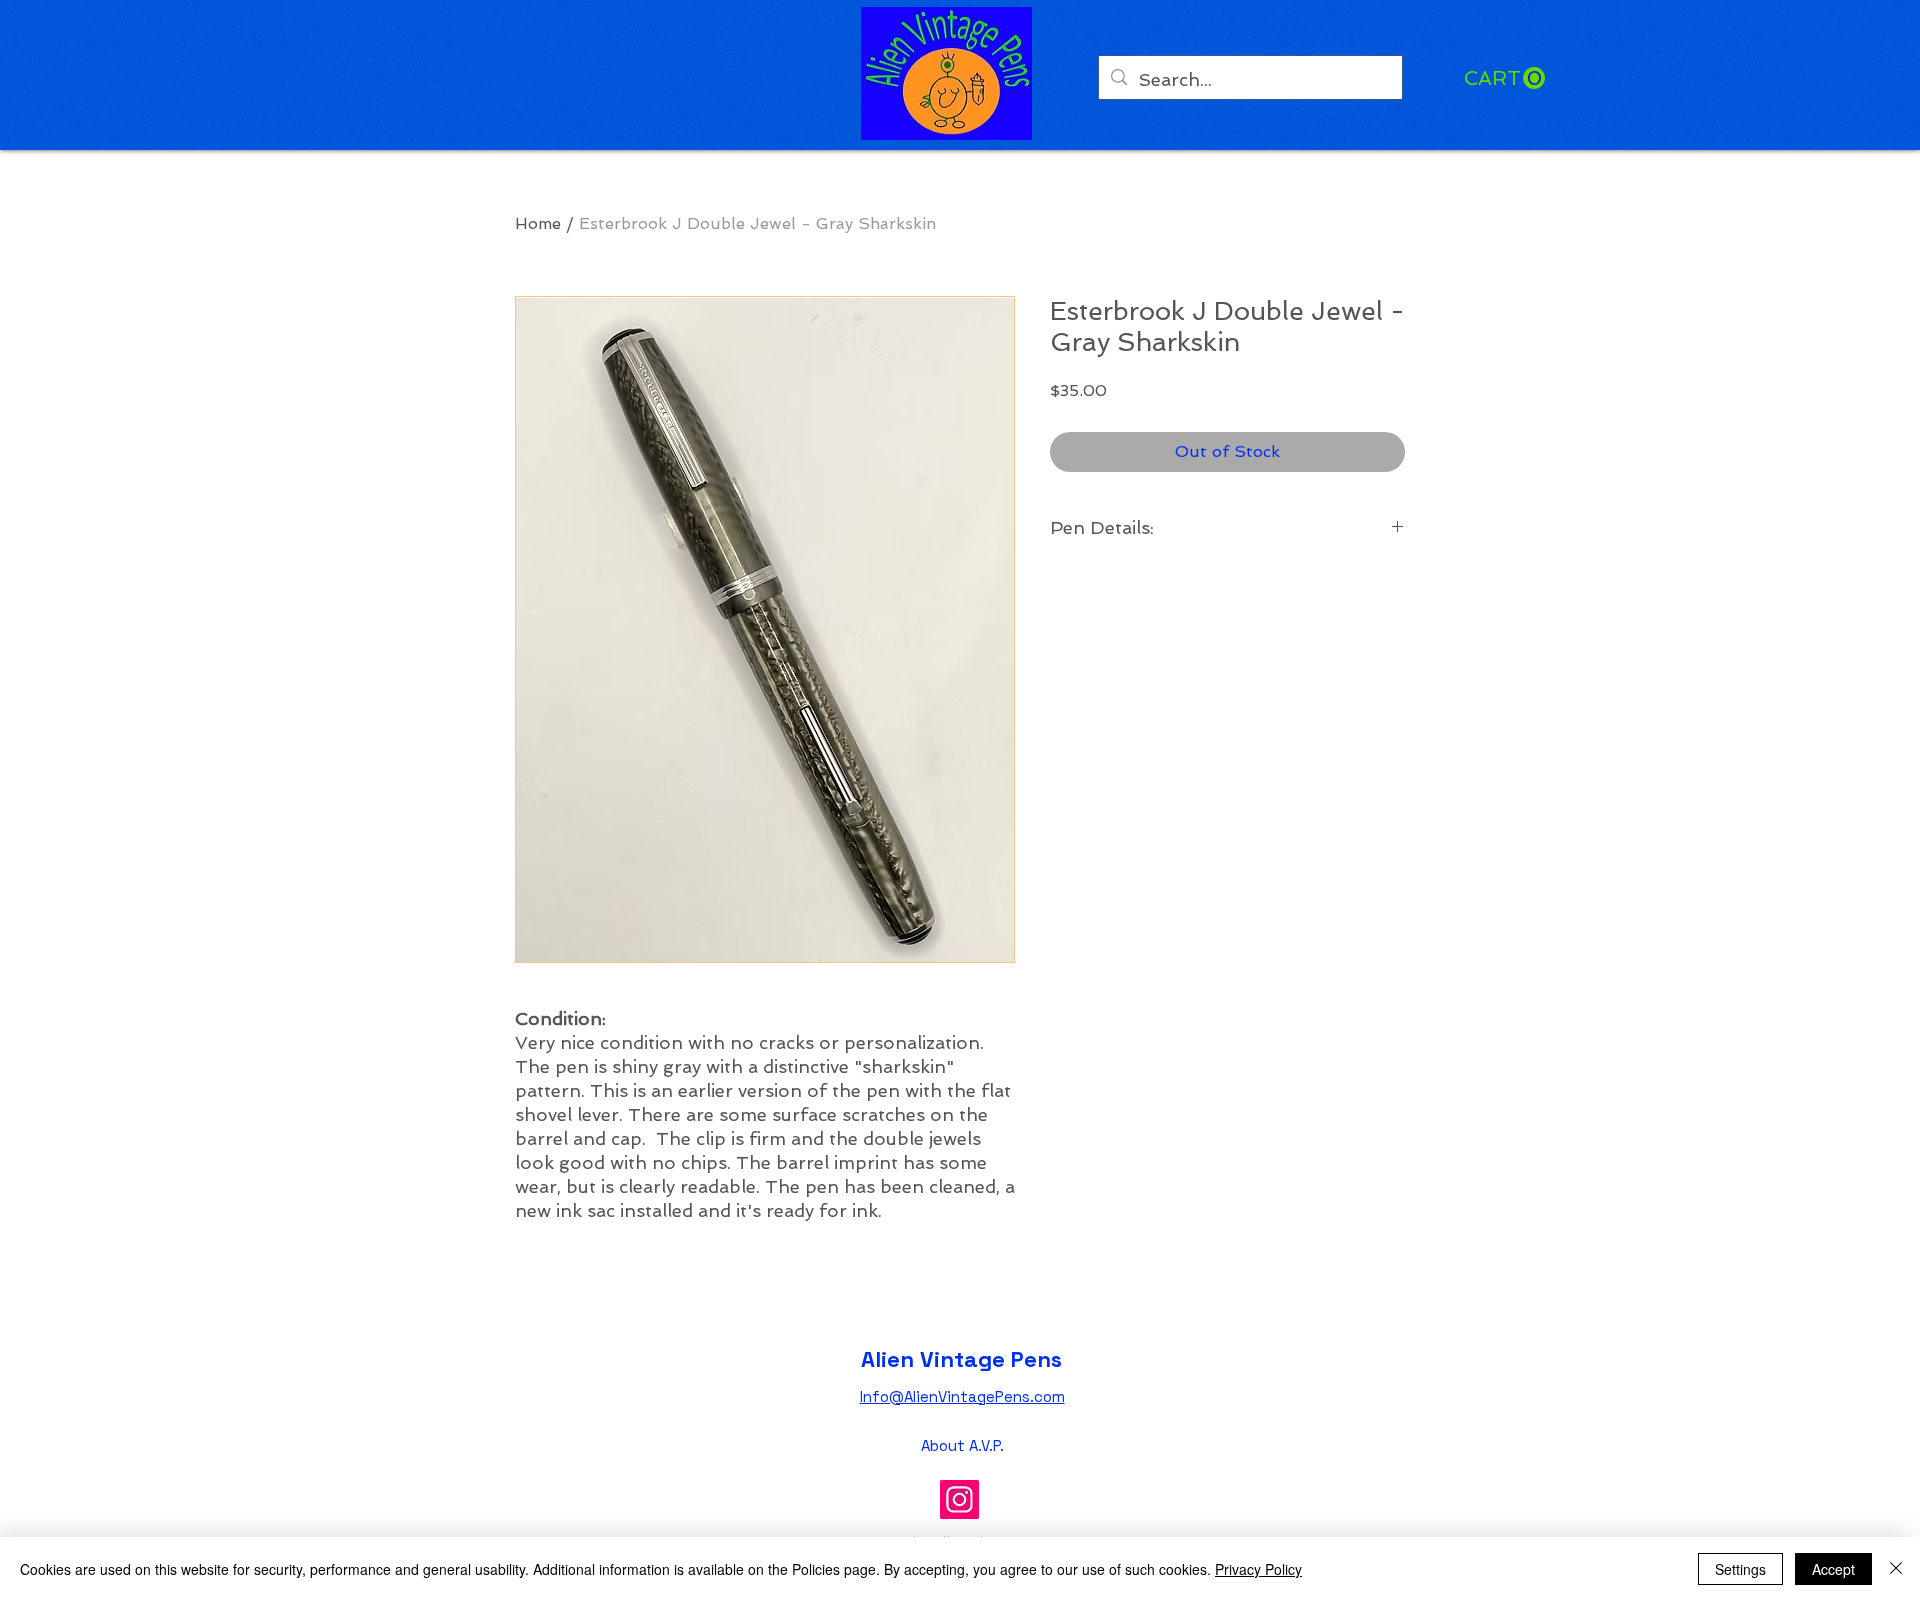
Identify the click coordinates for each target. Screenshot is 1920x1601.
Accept (1833, 1569)
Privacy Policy (1258, 1569)
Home (538, 223)
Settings (1740, 1569)
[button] (1504, 78)
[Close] (1896, 1569)
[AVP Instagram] (959, 1499)
